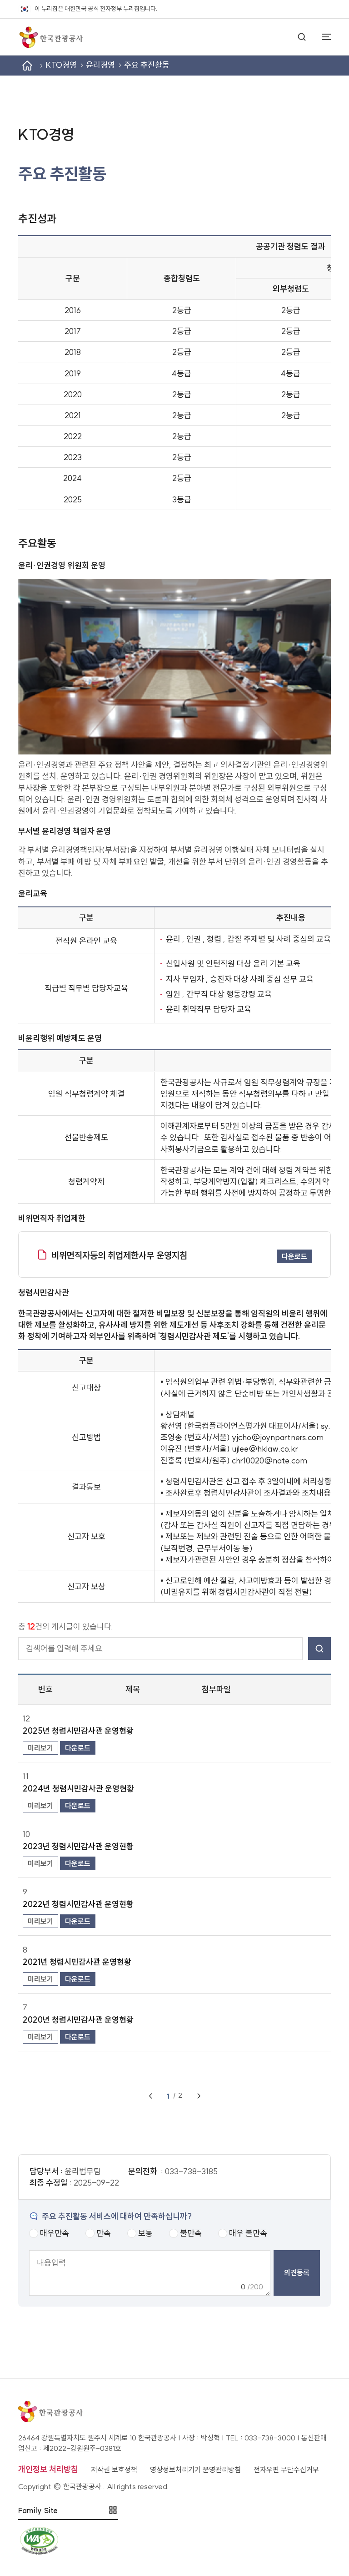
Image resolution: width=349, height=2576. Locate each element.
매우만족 (55, 2233)
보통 (145, 2233)
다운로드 (294, 1256)
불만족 (191, 2233)
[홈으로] (50, 37)
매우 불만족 (248, 2233)
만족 (104, 2233)
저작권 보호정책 (114, 2470)
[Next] (199, 2096)
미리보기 (40, 1748)
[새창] (174, 2541)
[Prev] (150, 2096)
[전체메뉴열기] (322, 37)
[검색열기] (302, 37)
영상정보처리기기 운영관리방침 (195, 2470)
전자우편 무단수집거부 (286, 2470)
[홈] (27, 66)
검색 (319, 1648)
